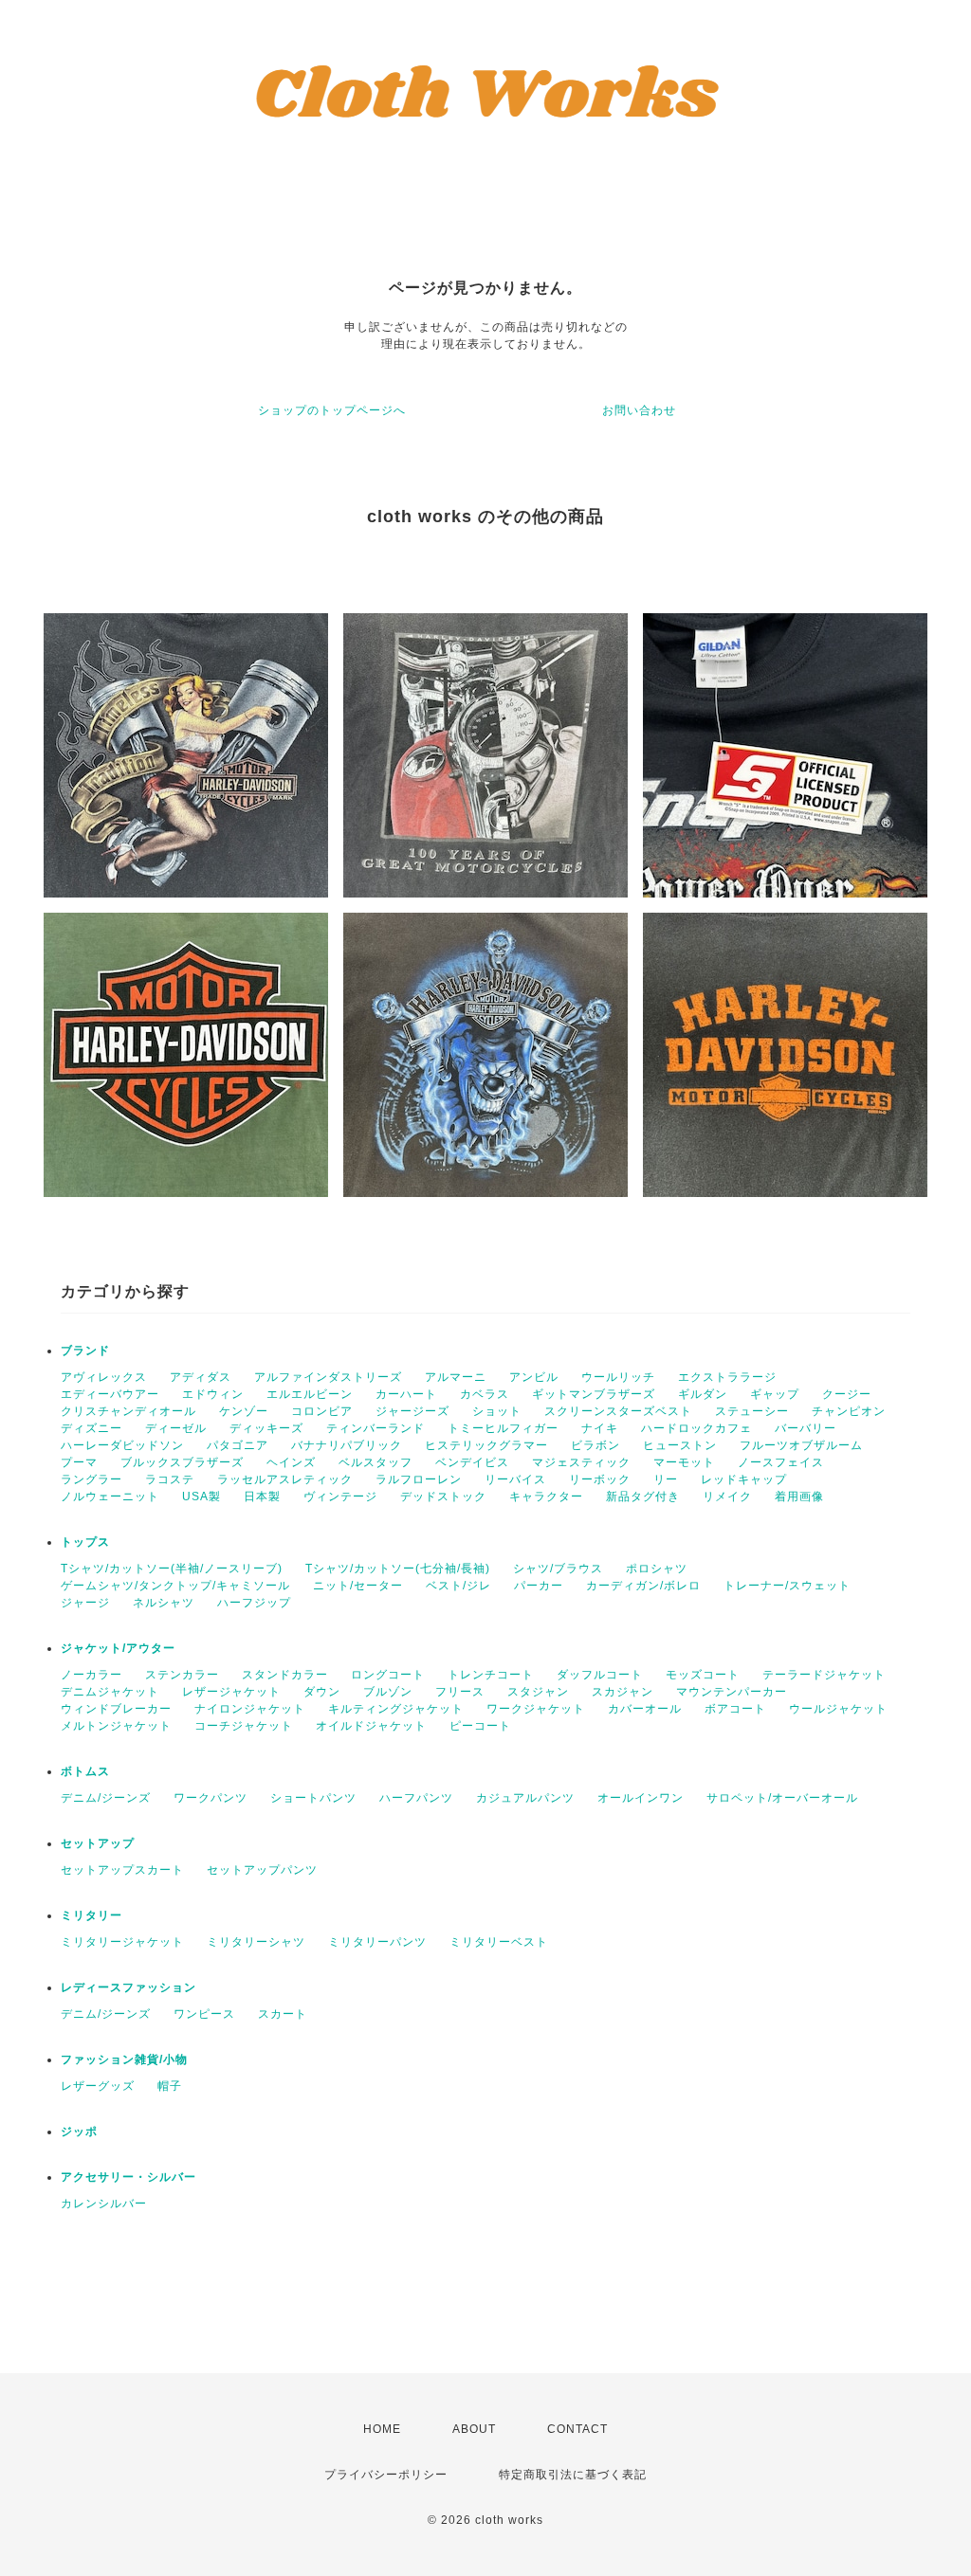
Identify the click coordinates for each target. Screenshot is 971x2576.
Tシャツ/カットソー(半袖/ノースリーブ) (172, 1569)
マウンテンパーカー (732, 1692)
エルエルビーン (310, 1394)
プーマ (79, 1462)
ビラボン (595, 1445)
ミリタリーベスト (499, 1942)
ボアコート (735, 1709)
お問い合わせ (639, 410)
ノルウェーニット (110, 1497)
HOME (382, 2429)
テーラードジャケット (824, 1675)
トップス (85, 1542)
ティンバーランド (376, 1428)
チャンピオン (849, 1411)
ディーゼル (176, 1428)
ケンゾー (244, 1411)
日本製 (262, 1497)
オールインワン (641, 1798)
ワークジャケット (536, 1709)
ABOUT (474, 2429)
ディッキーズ (266, 1428)
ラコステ (170, 1479)
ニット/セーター (358, 1586)
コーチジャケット (244, 1726)
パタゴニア (238, 1445)
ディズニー (92, 1428)
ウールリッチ (618, 1377)
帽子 (170, 2086)
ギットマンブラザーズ (594, 1394)
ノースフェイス (781, 1462)
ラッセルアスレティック (285, 1479)
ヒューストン (680, 1445)
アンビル (534, 1377)
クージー (847, 1394)
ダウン (322, 1692)
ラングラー (92, 1479)
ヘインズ (291, 1462)
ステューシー (752, 1411)
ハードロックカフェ (696, 1428)
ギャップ (775, 1394)
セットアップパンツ (262, 1870)
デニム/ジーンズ (106, 1798)
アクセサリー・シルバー (128, 2177)
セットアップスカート (122, 1870)
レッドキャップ (744, 1479)
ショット (497, 1411)
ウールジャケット (838, 1709)
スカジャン (623, 1692)
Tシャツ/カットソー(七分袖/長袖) (398, 1569)
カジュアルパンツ (525, 1798)
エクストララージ (727, 1377)
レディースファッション (128, 1987)
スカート (283, 2014)
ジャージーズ (412, 1411)
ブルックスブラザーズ (182, 1462)
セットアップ (98, 1843)
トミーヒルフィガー (503, 1428)
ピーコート (480, 1726)
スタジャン (538, 1692)
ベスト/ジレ (458, 1586)
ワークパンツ (211, 1798)
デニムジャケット (110, 1692)
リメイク (727, 1497)
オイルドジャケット (371, 1726)
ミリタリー (92, 1915)
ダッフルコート (600, 1675)
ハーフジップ (254, 1603)
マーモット (684, 1462)
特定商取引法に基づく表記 (573, 2475)
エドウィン (213, 1394)
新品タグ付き (643, 1497)
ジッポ (79, 2132)
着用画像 (799, 1497)
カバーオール (645, 1709)
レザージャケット (231, 1692)
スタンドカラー (285, 1675)
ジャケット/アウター (118, 1648)
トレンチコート (491, 1675)
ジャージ (85, 1603)
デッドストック (443, 1497)
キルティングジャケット (396, 1709)
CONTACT (577, 2429)
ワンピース (204, 2014)
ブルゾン (388, 1692)
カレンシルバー (104, 2204)
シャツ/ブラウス (558, 1569)
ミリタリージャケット (122, 1942)
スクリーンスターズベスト (618, 1411)
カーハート (406, 1394)
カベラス (485, 1394)
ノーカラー (92, 1675)
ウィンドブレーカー (116, 1709)
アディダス (201, 1377)
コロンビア (322, 1411)
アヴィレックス (104, 1377)
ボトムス (85, 1771)
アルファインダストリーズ (328, 1377)
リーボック (600, 1479)
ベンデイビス (472, 1462)
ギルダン (703, 1394)
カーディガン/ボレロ (643, 1586)
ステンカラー (182, 1675)
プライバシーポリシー (386, 2475)
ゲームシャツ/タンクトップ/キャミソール (175, 1586)
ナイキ (600, 1428)
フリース (460, 1692)
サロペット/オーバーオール (782, 1798)
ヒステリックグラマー (486, 1445)
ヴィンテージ (340, 1497)
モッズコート (703, 1675)
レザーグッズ (98, 2086)
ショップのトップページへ (332, 410)
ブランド (85, 1351)
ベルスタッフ (376, 1462)
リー (666, 1479)
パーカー (539, 1586)
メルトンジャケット (116, 1726)
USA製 (202, 1497)
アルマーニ (456, 1377)
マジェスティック (581, 1462)
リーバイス (515, 1479)
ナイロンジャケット (250, 1709)
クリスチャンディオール (128, 1411)
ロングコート (388, 1675)
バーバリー (806, 1428)
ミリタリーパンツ (377, 1942)
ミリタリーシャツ (256, 1942)
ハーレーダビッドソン (122, 1445)
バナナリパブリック (347, 1445)
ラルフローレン (419, 1479)
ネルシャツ (164, 1603)
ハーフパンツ (416, 1798)
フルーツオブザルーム (801, 1445)
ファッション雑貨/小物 (124, 2059)
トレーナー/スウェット (787, 1586)
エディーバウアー (110, 1394)
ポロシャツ (657, 1569)
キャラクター (546, 1497)
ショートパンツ (313, 1798)
